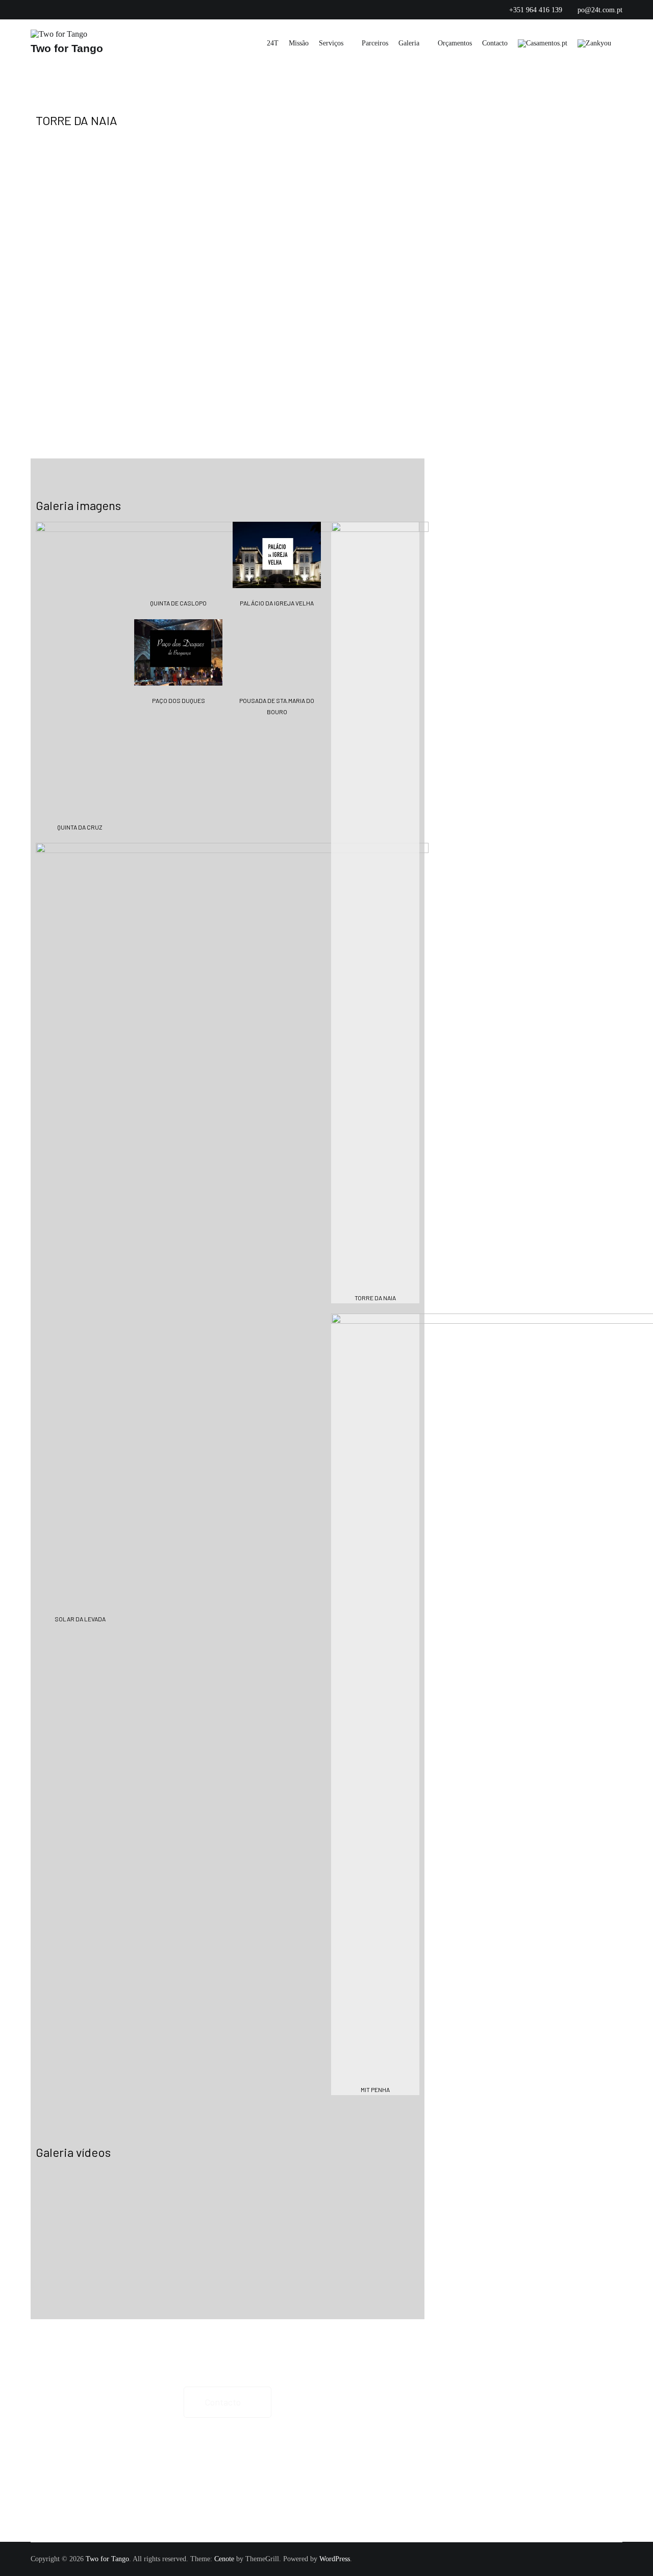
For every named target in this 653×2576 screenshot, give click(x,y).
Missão (299, 43)
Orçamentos (455, 43)
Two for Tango (67, 48)
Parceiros (375, 43)
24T (273, 43)
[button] (15, 295)
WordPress (335, 2559)
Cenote (224, 2559)
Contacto (495, 43)
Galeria (409, 43)
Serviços (331, 43)
